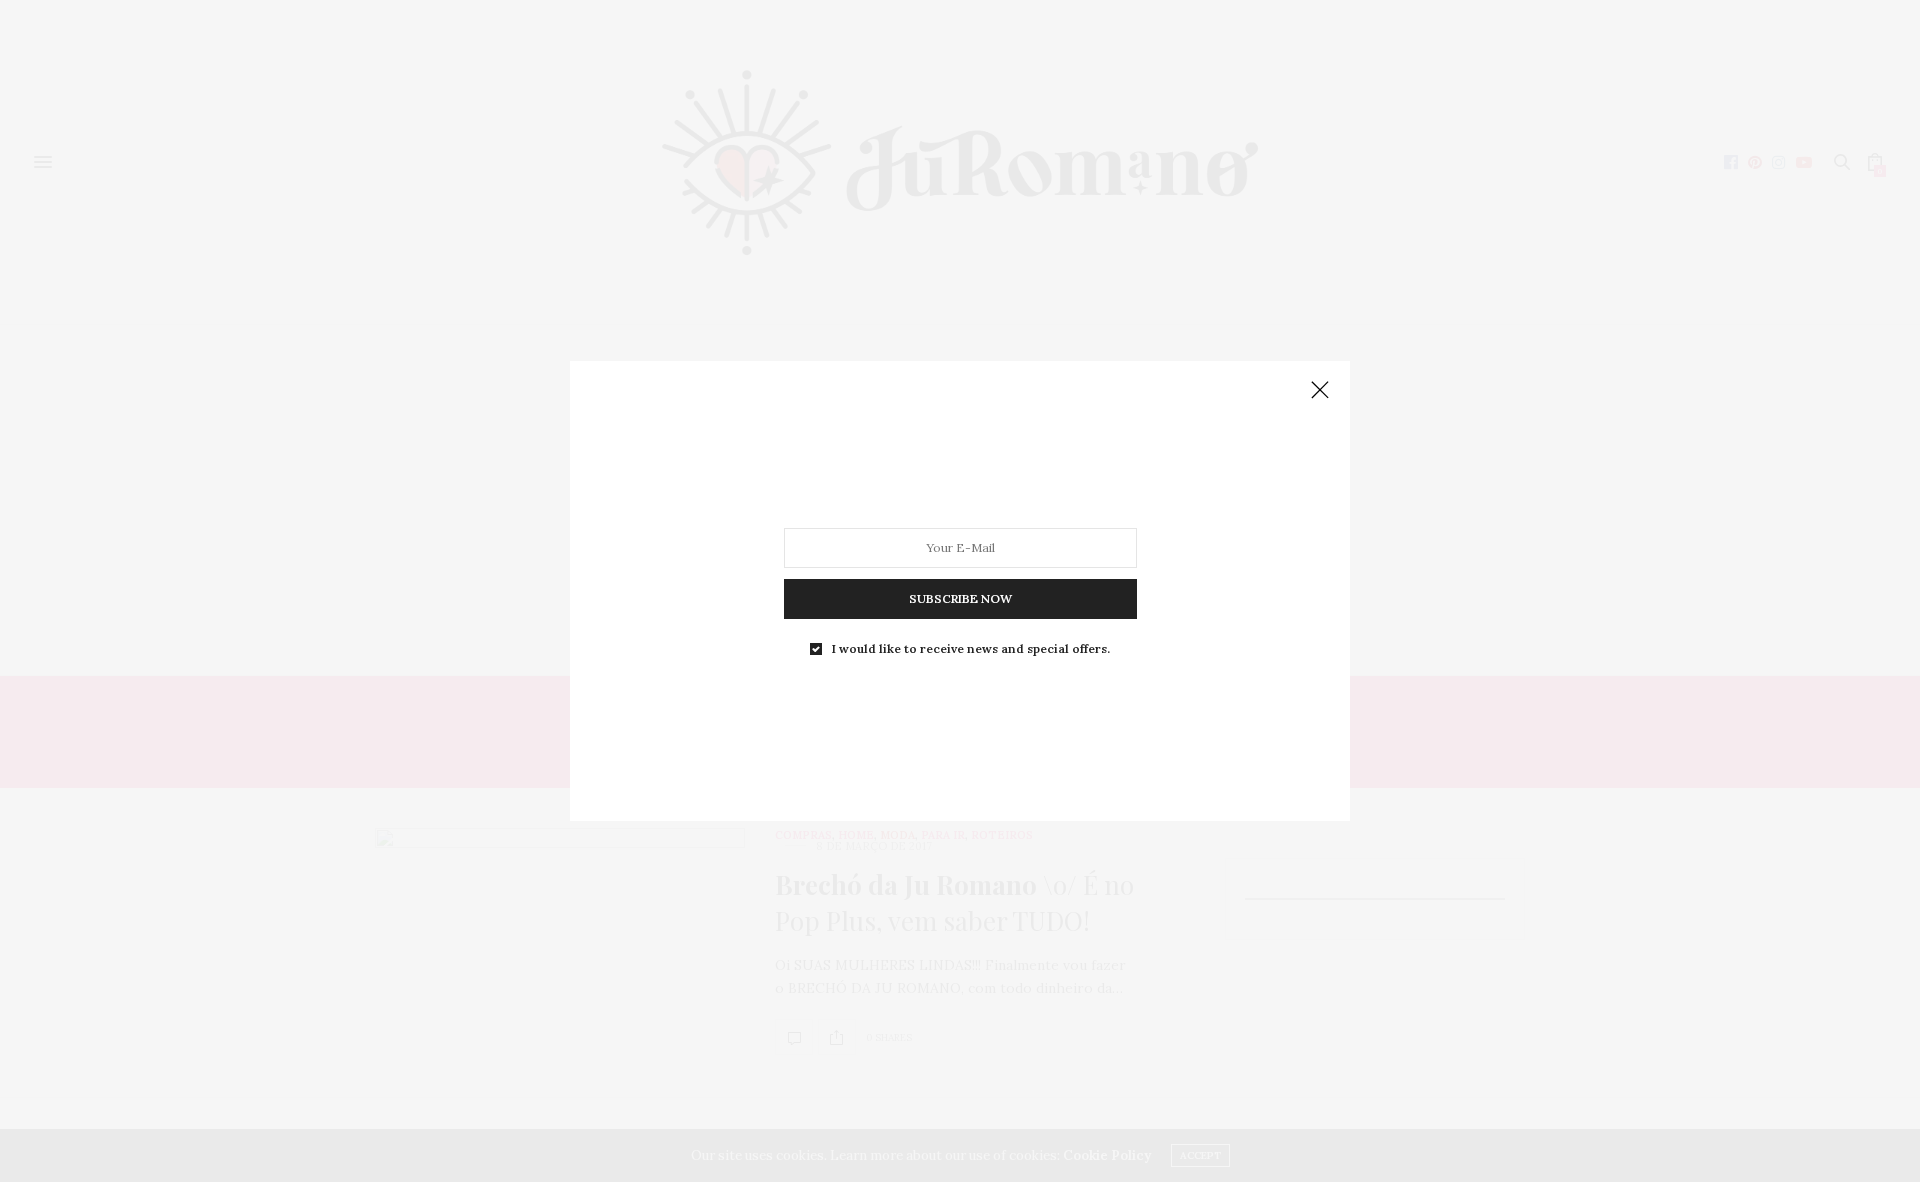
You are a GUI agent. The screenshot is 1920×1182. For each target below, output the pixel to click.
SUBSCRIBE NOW (960, 598)
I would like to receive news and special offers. (971, 649)
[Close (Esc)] (1320, 391)
